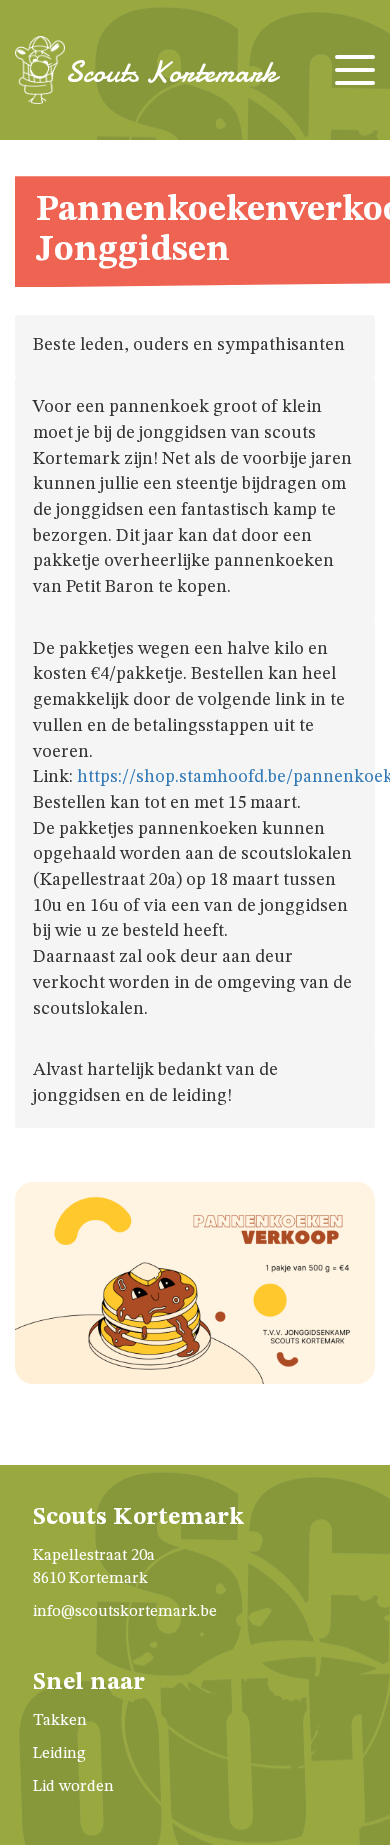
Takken (60, 1721)
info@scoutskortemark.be (125, 1612)
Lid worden (73, 1787)
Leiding (59, 1754)
